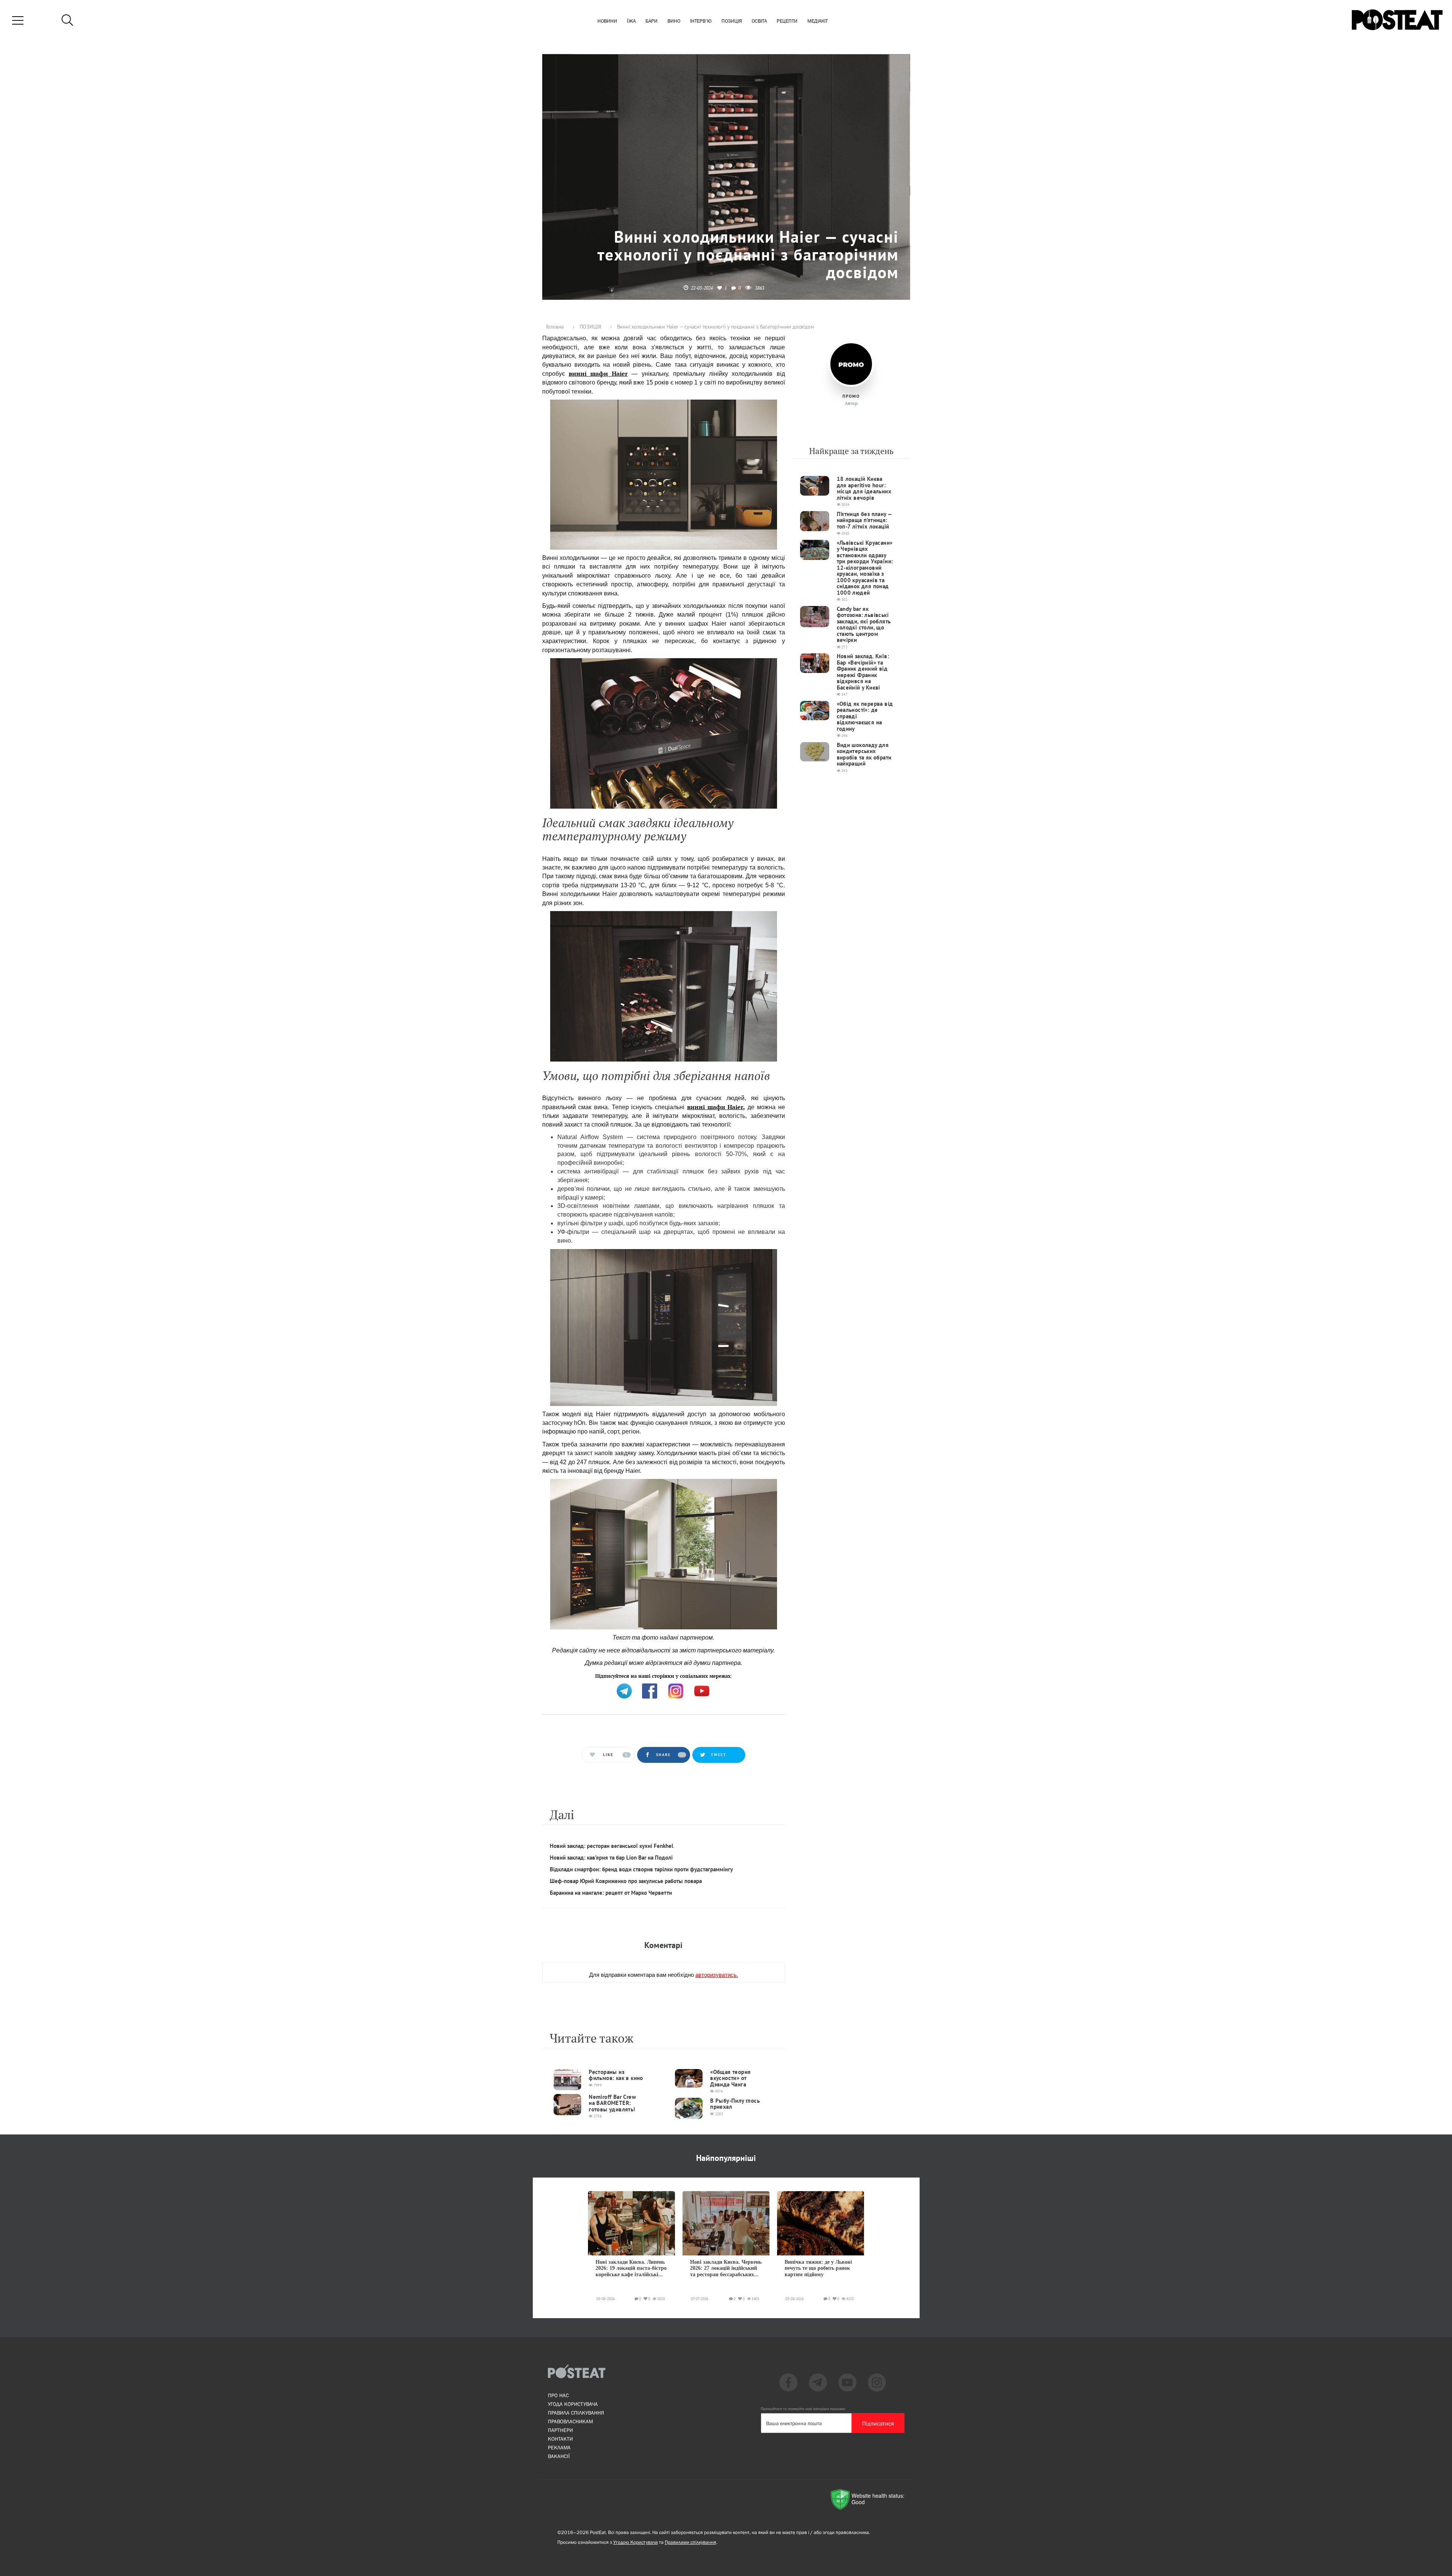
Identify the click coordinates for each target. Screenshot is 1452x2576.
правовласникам (570, 2421)
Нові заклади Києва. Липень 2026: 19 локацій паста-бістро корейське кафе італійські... (631, 2268)
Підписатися (878, 2423)
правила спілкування (576, 2413)
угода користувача (573, 2404)
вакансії (559, 2456)
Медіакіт (818, 21)
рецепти (787, 21)
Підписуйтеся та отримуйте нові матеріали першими (803, 2409)
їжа (631, 21)
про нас (558, 2395)
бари (652, 21)
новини (607, 21)
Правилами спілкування (690, 2542)
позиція (732, 21)
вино (674, 21)
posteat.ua (670, 1675)
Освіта (759, 21)
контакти (560, 2439)
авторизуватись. (717, 1974)
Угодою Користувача (636, 2542)
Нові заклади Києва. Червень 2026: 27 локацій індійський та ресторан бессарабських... (726, 2268)
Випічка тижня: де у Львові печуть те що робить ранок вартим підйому (818, 2268)
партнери (560, 2430)
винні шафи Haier (598, 374)
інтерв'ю (701, 21)
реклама (559, 2447)
